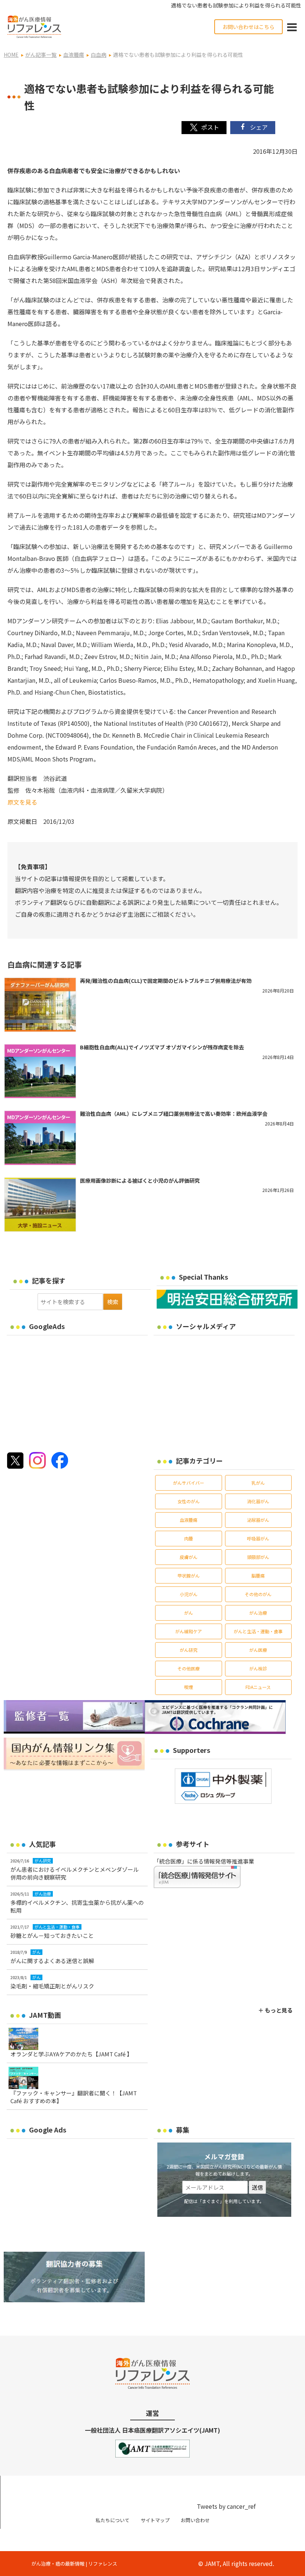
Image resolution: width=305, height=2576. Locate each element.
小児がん (189, 1594)
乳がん (258, 1483)
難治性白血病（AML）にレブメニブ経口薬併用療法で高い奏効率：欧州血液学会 (174, 1114)
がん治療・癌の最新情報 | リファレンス (74, 2564)
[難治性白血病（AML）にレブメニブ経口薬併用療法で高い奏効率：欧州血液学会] (40, 1138)
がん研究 (189, 1650)
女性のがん (189, 1501)
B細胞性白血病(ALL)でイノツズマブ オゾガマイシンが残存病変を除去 (162, 1047)
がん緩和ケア (189, 1631)
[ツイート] (204, 128)
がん (189, 1613)
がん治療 (258, 1613)
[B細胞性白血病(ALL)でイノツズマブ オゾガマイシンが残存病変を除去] (40, 1071)
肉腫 (189, 1538)
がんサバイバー (189, 1483)
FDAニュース (258, 1687)
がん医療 (258, 1650)
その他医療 (189, 1668)
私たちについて (113, 2520)
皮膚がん (189, 1557)
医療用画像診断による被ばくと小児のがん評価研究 (140, 1180)
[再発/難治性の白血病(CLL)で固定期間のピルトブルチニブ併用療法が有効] (40, 1005)
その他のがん (258, 1594)
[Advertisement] (69, 1391)
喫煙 (189, 1687)
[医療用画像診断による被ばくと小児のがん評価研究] (40, 1205)
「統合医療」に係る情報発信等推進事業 (204, 1861)
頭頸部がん (258, 1557)
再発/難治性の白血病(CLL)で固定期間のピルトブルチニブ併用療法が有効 (166, 981)
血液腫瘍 (189, 1520)
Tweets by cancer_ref (226, 2506)
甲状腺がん (189, 1576)
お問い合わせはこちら (248, 27)
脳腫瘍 (258, 1576)
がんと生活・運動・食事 (258, 1631)
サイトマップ (155, 2520)
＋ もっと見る (275, 2010)
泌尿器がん (258, 1520)
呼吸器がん (258, 1538)
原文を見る (22, 802)
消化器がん (258, 1501)
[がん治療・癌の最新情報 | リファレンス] (34, 26)
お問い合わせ (195, 2520)
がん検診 (258, 1668)
